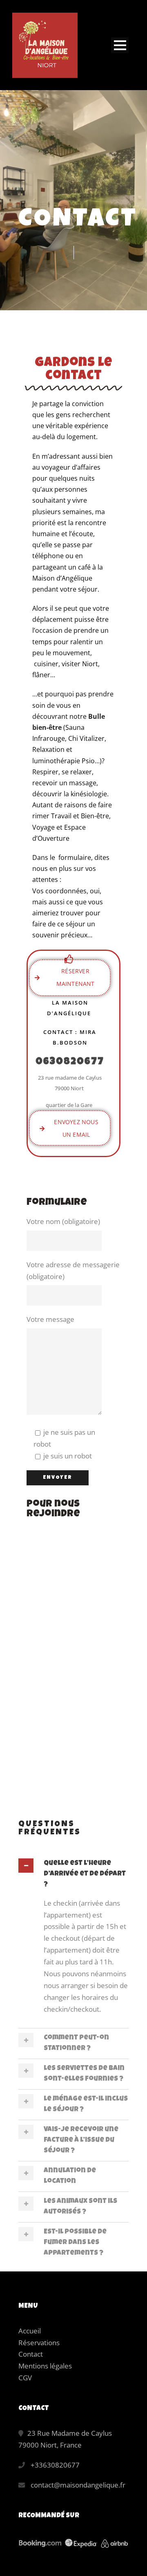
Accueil (30, 2331)
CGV (25, 2378)
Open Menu (120, 45)
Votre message (50, 1319)
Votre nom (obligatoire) (63, 1221)
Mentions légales (45, 2366)
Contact (31, 2354)
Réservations (39, 2343)
